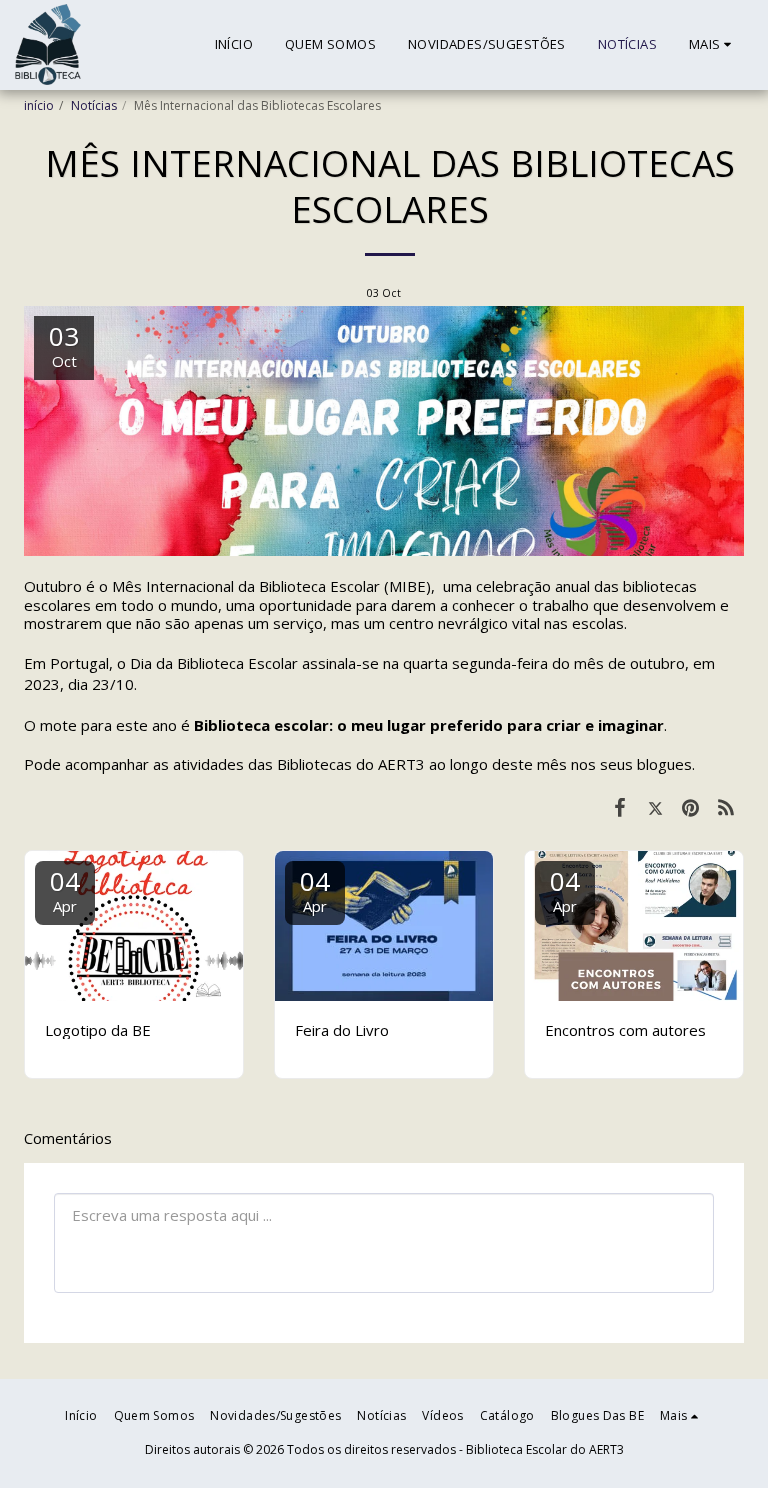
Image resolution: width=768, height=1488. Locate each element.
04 (65, 889)
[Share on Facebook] (620, 806)
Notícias (94, 105)
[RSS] (727, 806)
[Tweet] (656, 806)
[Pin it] (691, 806)
